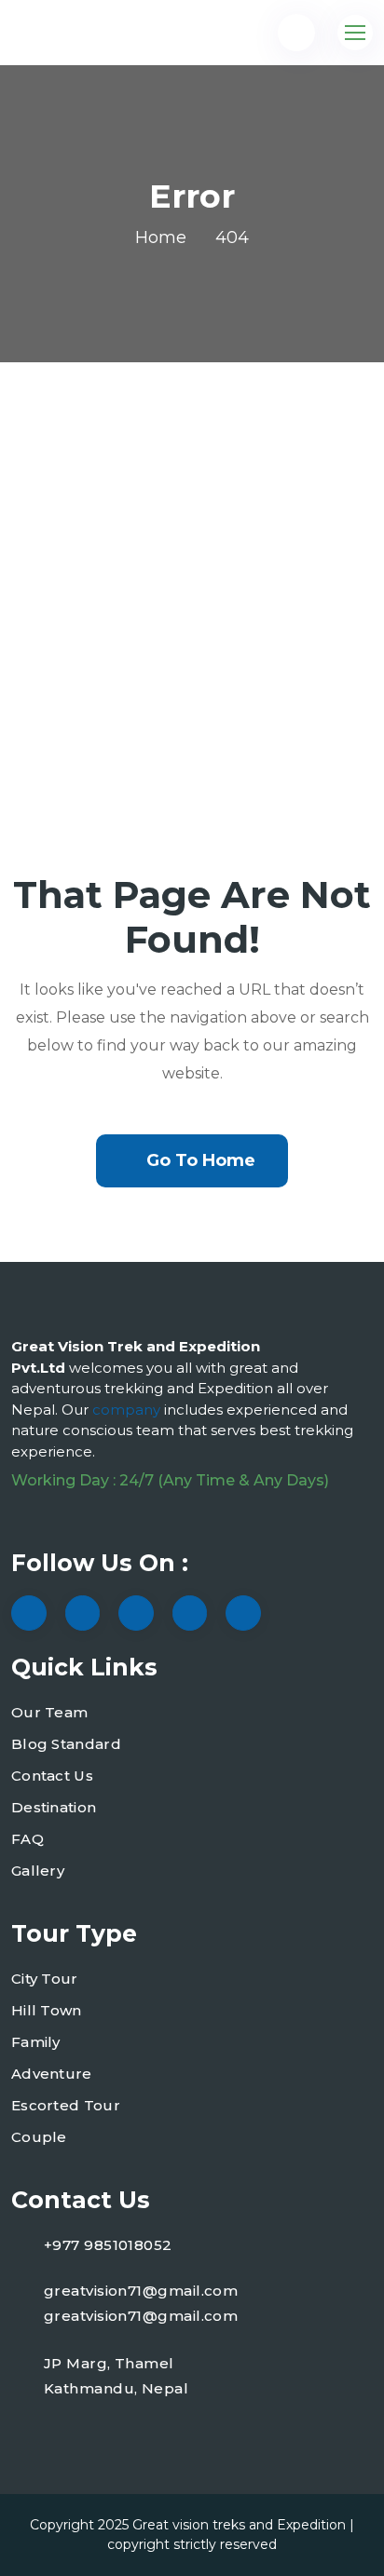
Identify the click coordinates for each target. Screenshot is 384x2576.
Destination (54, 1807)
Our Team (49, 1712)
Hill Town (47, 2010)
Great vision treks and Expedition (239, 2525)
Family (36, 2042)
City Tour (45, 1979)
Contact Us (52, 1776)
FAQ (27, 1839)
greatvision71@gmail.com (141, 2291)
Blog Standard (66, 1744)
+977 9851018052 (108, 2245)
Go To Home (201, 1160)
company (128, 1410)
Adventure (52, 2074)
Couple (39, 2137)
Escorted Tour (66, 2105)
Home (161, 237)
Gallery (38, 1871)
